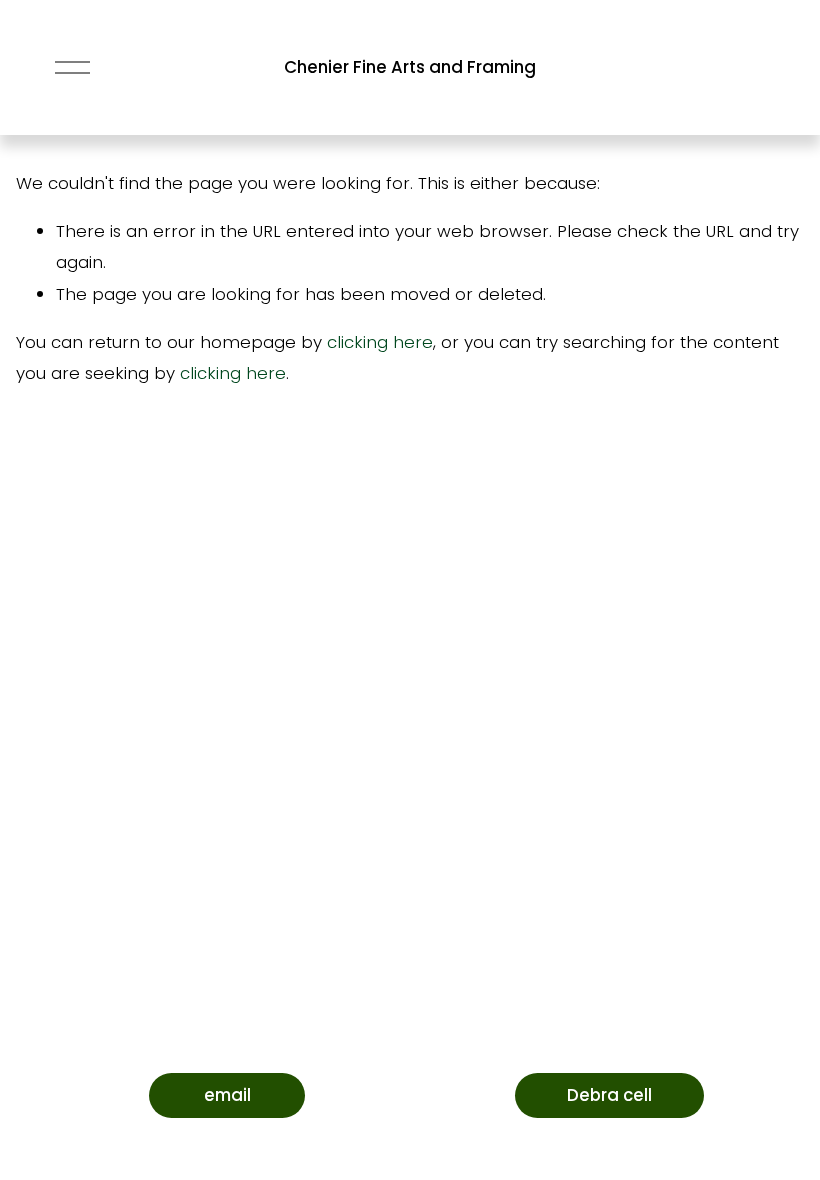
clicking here (380, 342)
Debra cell (609, 1095)
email (227, 1095)
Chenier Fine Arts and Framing (410, 67)
